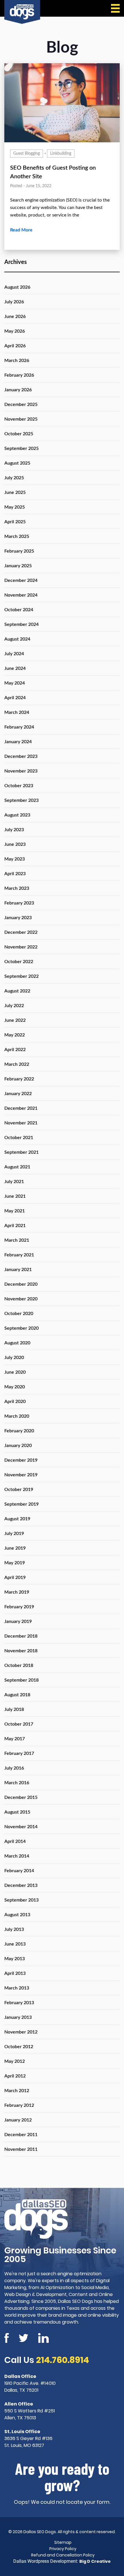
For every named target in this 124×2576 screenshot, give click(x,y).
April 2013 (15, 1973)
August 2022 (17, 991)
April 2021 (15, 1226)
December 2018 (21, 1636)
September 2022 (21, 976)
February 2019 (19, 1607)
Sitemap (63, 2542)
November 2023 (21, 771)
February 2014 (19, 1871)
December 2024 (21, 580)
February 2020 (19, 1431)
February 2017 (19, 1753)
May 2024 (15, 683)
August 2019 (17, 1519)
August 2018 (17, 1695)
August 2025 (17, 463)
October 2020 (19, 1314)
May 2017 (15, 1739)
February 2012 (19, 2105)
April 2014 (15, 1841)
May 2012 (15, 2061)
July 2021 (14, 1182)
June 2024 (15, 668)
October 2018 (19, 1665)
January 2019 (18, 1621)
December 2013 (21, 1885)
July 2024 (14, 654)
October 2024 (19, 610)
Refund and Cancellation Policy (63, 2555)
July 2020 (14, 1358)
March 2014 (17, 1856)
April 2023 (15, 874)
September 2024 (21, 624)
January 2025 (18, 566)
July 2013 (14, 1929)
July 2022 (14, 1006)
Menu (115, 8)
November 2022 (21, 947)
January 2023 (18, 918)
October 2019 (19, 1490)
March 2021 (17, 1240)
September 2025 (21, 448)
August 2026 (17, 287)
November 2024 (21, 595)
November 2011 (21, 2149)
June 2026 (15, 317)
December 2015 (21, 1797)
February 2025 (19, 551)
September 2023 (21, 800)
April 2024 (15, 698)
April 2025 (15, 522)
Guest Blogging (27, 154)
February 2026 (19, 375)
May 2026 (15, 331)
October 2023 (19, 786)
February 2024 (19, 727)
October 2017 (19, 1724)
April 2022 (15, 1050)
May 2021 (15, 1211)
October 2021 (19, 1138)
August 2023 (17, 815)
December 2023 (21, 756)
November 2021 (21, 1123)
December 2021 (21, 1108)
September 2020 (21, 1328)
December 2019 (21, 1460)
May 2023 (15, 859)
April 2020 (15, 1402)
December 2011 (21, 2135)
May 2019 (15, 1563)
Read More (21, 230)
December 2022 (21, 932)
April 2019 (15, 1578)
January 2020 (18, 1446)
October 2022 (19, 962)
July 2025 (14, 478)
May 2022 (15, 1035)
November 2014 (21, 1827)
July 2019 (14, 1534)
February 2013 (19, 2003)
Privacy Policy (63, 2549)
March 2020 (17, 1416)
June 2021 (15, 1196)
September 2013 (21, 1900)
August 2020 (17, 1343)
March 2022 (17, 1064)
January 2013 (18, 2017)
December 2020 (21, 1284)
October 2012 (19, 2047)
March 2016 (17, 1783)
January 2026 (18, 390)
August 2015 (17, 1812)
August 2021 (17, 1167)
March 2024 (17, 712)
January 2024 (18, 742)
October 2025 (19, 434)
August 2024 (17, 639)
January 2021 (18, 1270)
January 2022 (18, 1094)
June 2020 (15, 1372)
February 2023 (19, 903)
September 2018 (21, 1680)
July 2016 (14, 1768)
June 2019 (15, 1548)
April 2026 (15, 346)
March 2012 (17, 2091)
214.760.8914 (63, 2360)
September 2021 (21, 1152)
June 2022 (15, 1020)
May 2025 (15, 507)
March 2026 (17, 361)
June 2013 (15, 1944)
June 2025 (15, 492)
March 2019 (17, 1592)
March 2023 (17, 888)
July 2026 (14, 302)
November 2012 (21, 2032)
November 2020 (21, 1299)
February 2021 (19, 1255)
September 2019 (21, 1504)
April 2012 (15, 2076)
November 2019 (21, 1475)
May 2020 (15, 1387)
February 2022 (19, 1079)
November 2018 (21, 1651)
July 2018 (14, 1709)
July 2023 (14, 830)
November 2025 (21, 419)
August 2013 (17, 1915)
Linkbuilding (61, 154)
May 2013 (15, 1959)
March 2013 (17, 1988)
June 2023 (15, 844)
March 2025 (17, 536)
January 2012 (18, 2120)
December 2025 (21, 405)
